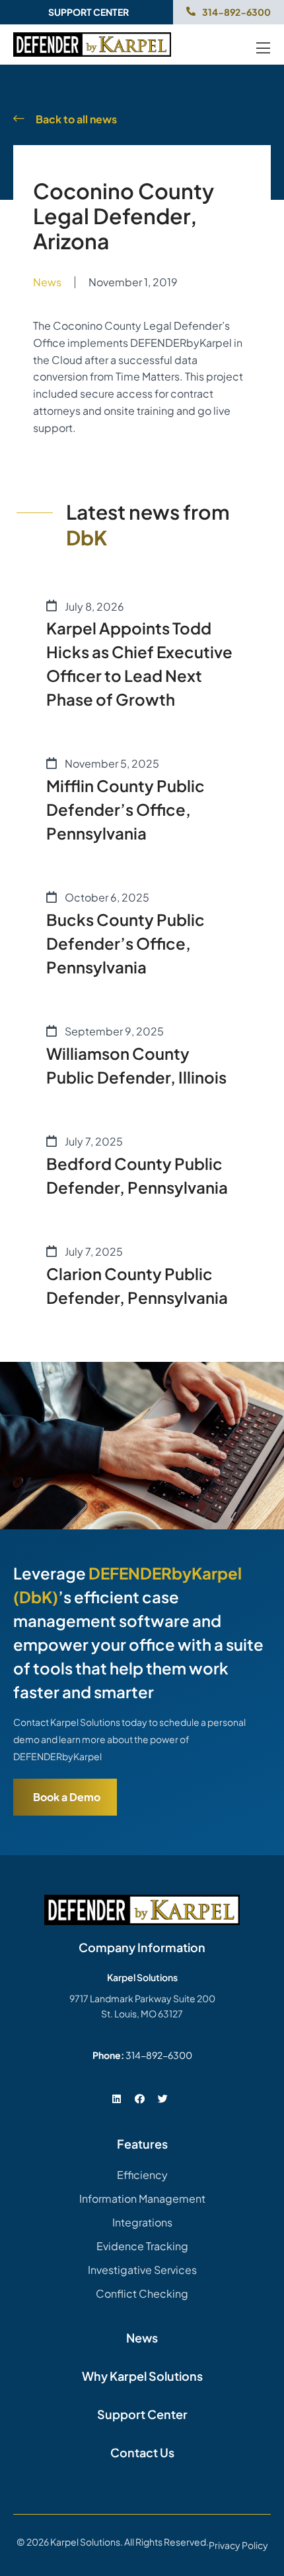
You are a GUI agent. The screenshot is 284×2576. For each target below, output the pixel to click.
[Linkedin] (116, 2099)
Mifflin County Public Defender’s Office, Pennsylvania (125, 809)
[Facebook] (139, 2099)
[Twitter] (162, 2099)
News (47, 282)
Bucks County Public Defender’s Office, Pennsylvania (125, 943)
